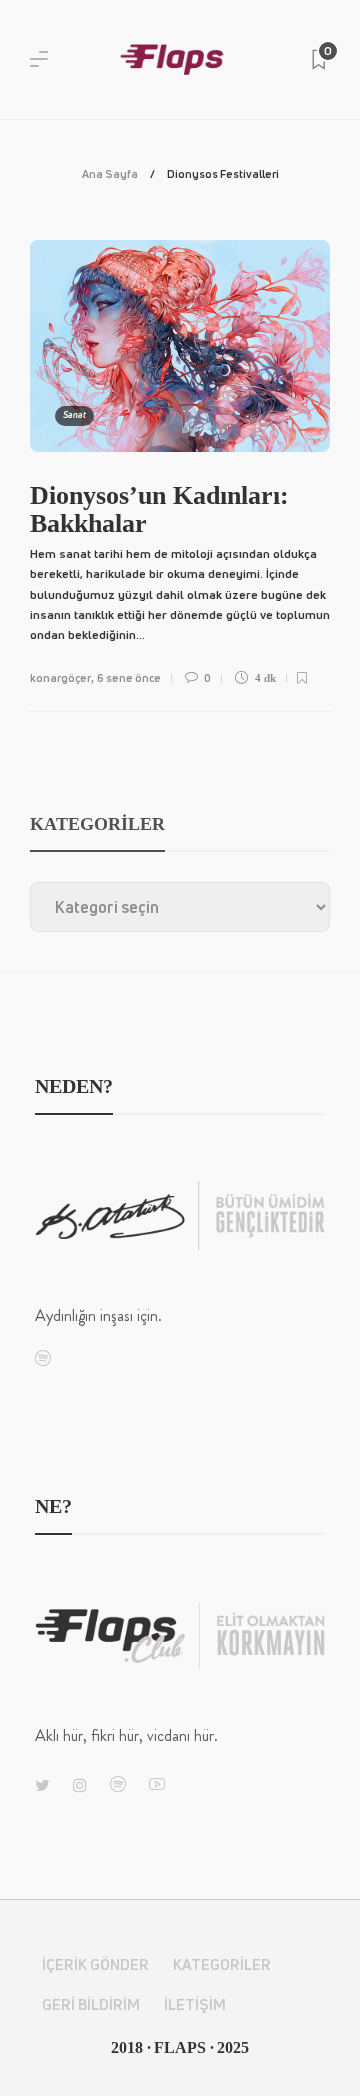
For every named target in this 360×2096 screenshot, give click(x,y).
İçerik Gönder (95, 1964)
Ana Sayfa (110, 173)
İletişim (195, 2004)
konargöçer (60, 677)
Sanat (74, 415)
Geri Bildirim (91, 2004)
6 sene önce (129, 677)
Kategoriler (222, 1964)
